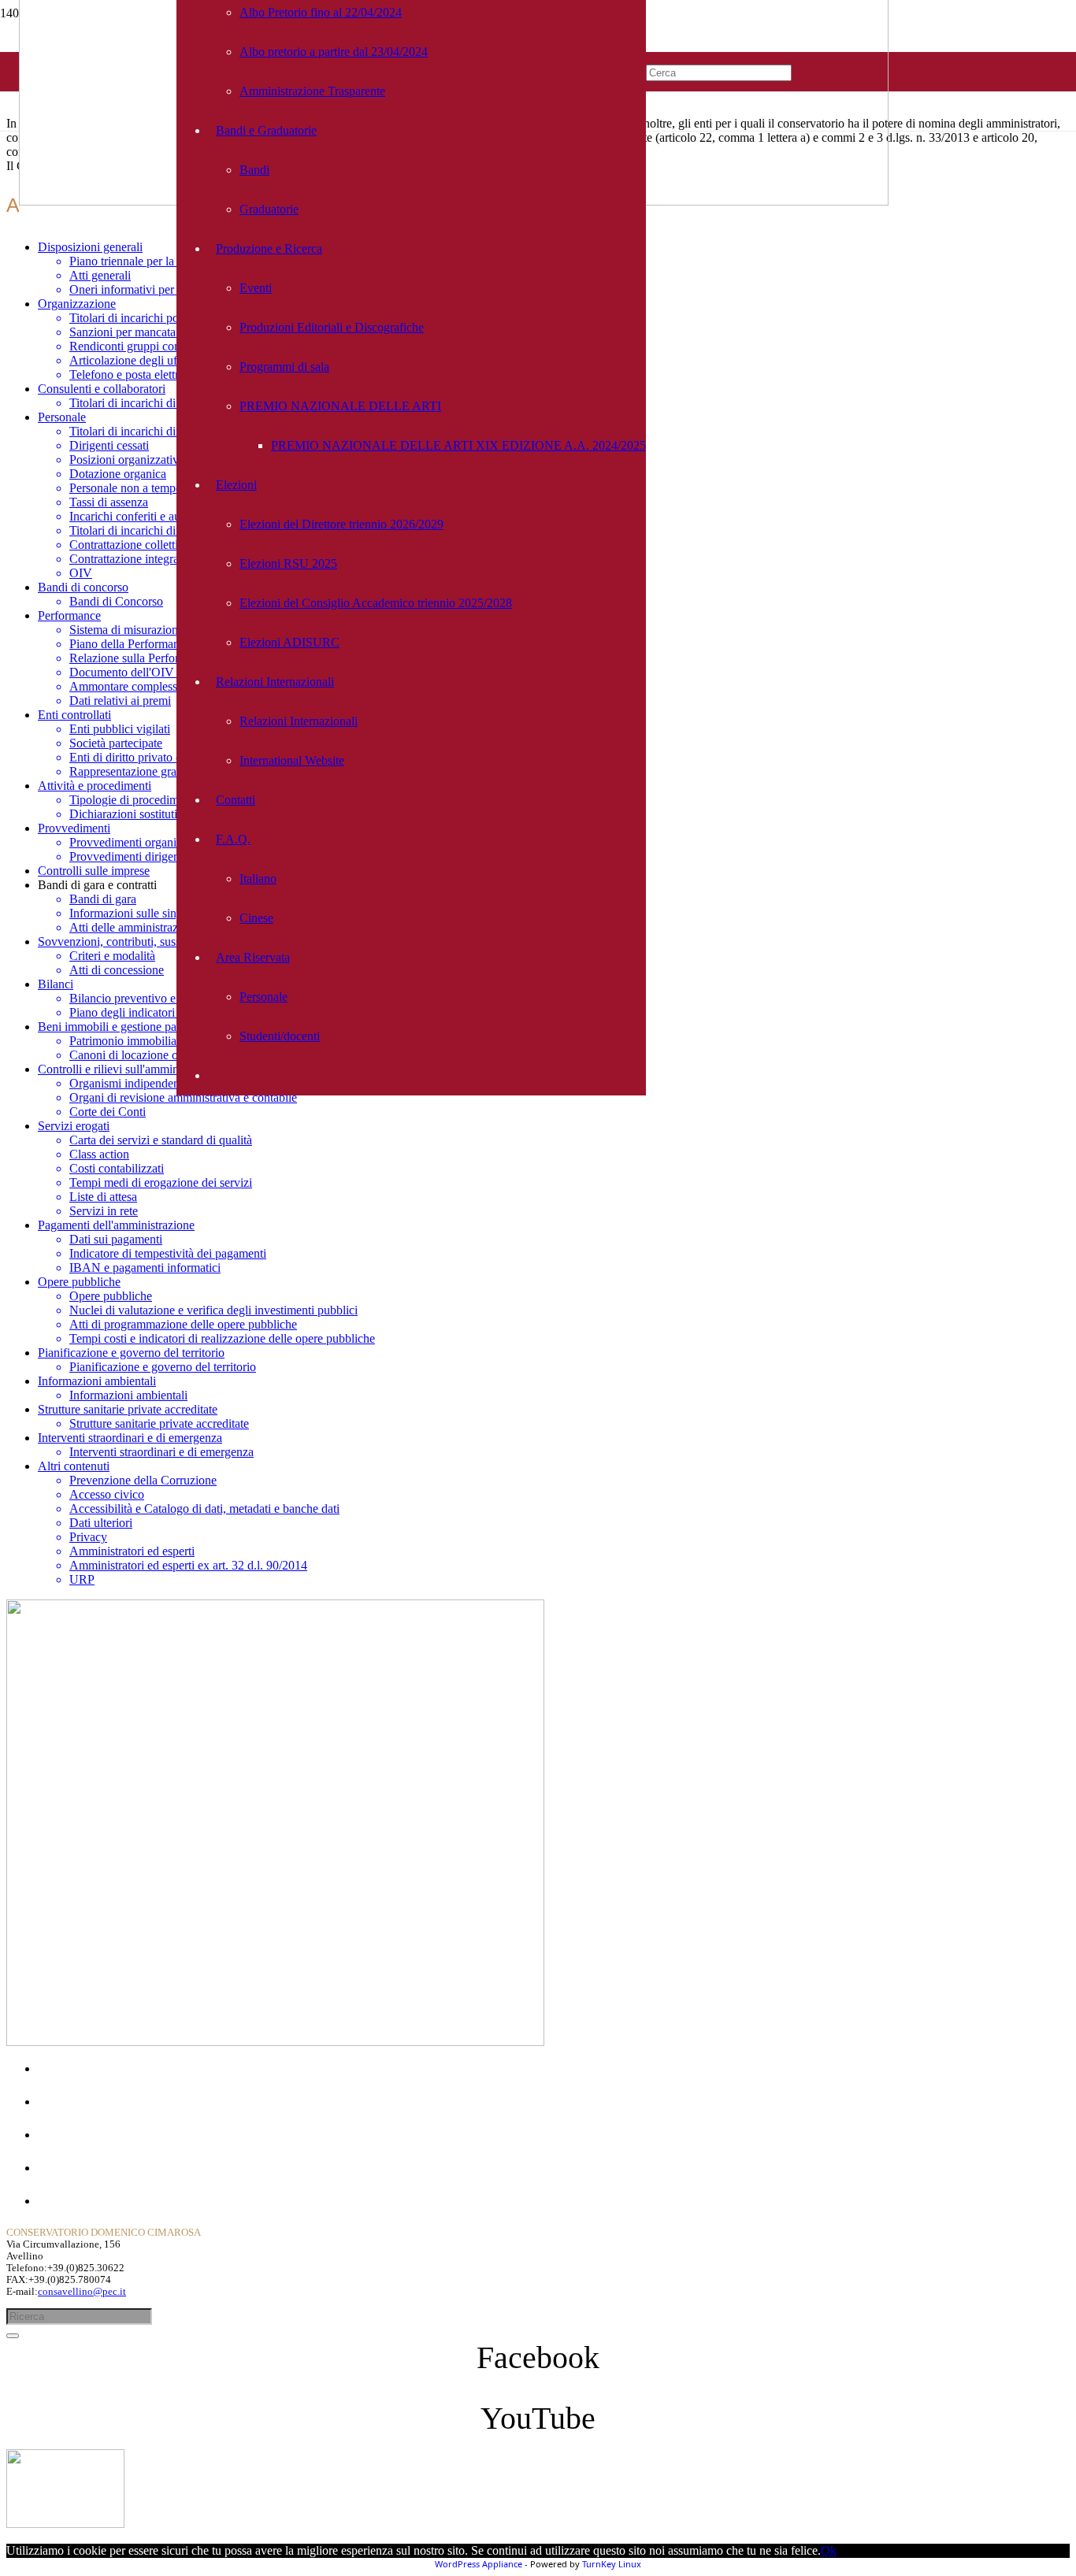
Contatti (58, 2168)
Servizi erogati (74, 1126)
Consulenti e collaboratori (102, 389)
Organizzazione (77, 304)
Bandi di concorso (83, 587)
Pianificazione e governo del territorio (131, 1353)
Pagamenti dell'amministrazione (116, 1225)
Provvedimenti (74, 828)
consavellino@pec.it (82, 2292)
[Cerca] (13, 2336)
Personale (62, 417)
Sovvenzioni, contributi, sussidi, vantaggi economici (167, 941)
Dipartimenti (69, 2135)
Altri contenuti (74, 1466)
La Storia (61, 2102)
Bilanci (56, 984)
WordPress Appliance (479, 2564)
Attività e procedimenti (95, 786)
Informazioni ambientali (97, 1381)
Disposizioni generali (90, 247)
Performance (69, 615)
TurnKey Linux (612, 2564)
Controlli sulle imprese (94, 871)
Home (53, 2068)
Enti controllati (74, 715)
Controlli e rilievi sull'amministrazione (132, 1069)
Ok (829, 2550)
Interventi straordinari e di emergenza (130, 1438)
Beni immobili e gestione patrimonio (128, 1027)
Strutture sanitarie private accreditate (128, 1409)
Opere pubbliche (79, 1282)
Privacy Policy (74, 2201)
